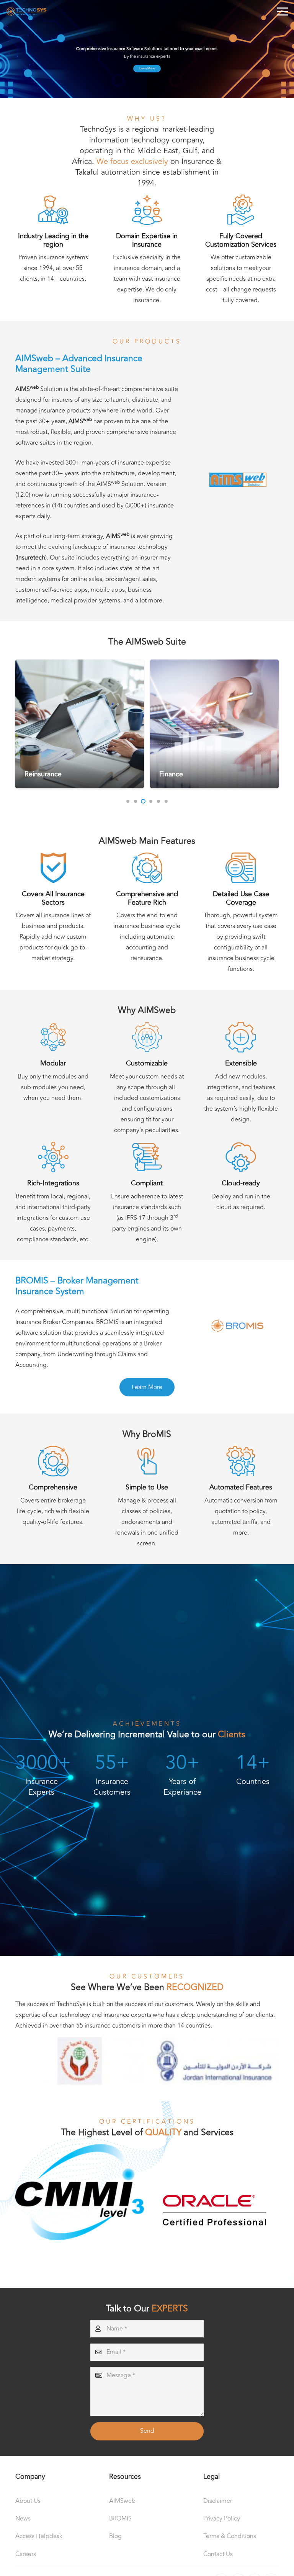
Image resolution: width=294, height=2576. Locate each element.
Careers (26, 2554)
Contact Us (218, 2554)
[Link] (26, 12)
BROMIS (120, 2519)
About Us (28, 2501)
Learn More (147, 68)
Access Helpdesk (39, 2536)
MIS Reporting (181, 774)
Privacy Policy (222, 2519)
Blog (115, 2536)
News (23, 2519)
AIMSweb (122, 2501)
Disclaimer (218, 2501)
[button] (128, 801)
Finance (36, 774)
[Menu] (283, 11)
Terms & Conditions (230, 2536)
